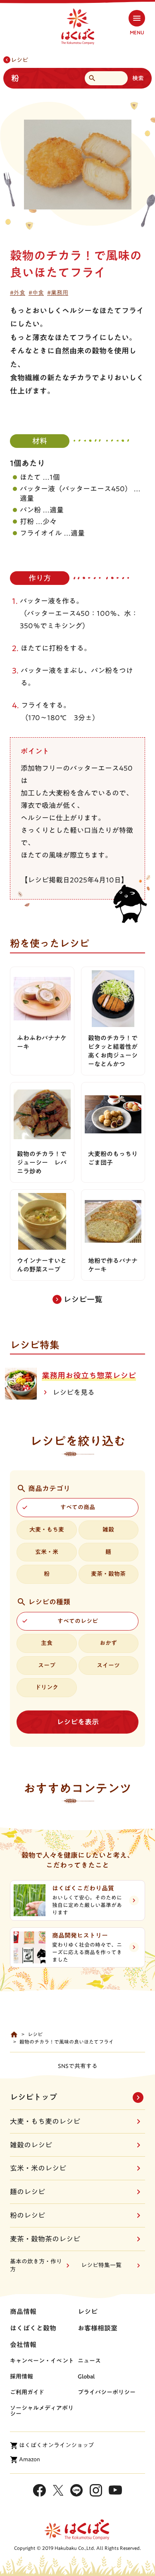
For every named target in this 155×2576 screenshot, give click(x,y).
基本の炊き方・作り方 (36, 2266)
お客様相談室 (98, 2328)
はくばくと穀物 (33, 2328)
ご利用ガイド (27, 2392)
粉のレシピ (27, 2215)
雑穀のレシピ (31, 2145)
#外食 (18, 293)
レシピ (19, 60)
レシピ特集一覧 (101, 2265)
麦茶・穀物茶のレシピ (45, 2239)
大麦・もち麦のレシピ (45, 2121)
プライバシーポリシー (107, 2392)
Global (86, 2376)
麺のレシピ (27, 2192)
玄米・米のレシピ (38, 2168)
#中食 (36, 293)
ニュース (89, 2361)
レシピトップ (33, 2097)
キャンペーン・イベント (42, 2361)
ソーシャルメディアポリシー (42, 2411)
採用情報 (21, 2376)
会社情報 (23, 2345)
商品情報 (23, 2311)
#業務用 (58, 293)
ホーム (14, 2035)
